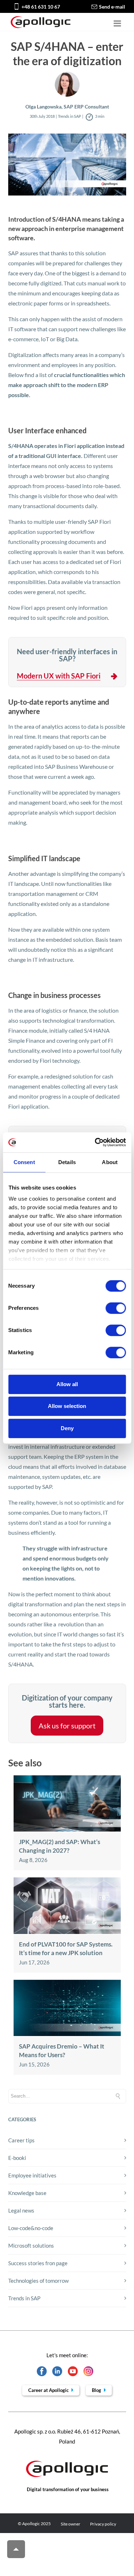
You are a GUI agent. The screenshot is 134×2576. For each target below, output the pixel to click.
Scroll (16, 2549)
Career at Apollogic (49, 2390)
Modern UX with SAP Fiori (59, 676)
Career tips (21, 2140)
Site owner (71, 2524)
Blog (97, 2390)
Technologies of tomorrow (38, 2281)
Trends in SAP (24, 2298)
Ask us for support (67, 1726)
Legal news (21, 2210)
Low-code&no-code (31, 2228)
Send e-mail (112, 7)
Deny (67, 1428)
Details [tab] (67, 1162)
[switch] (116, 1308)
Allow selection (67, 1406)
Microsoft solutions (31, 2245)
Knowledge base (27, 2193)
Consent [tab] (24, 1162)
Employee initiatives (32, 2175)
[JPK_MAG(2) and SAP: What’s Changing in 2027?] (67, 1829)
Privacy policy (103, 2524)
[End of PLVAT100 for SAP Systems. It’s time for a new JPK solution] (67, 1932)
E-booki (17, 2158)
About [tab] (110, 1162)
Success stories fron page (38, 2263)
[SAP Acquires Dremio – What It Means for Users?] (67, 2034)
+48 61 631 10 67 (41, 7)
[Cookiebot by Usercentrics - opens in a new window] (95, 1142)
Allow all (67, 1384)
